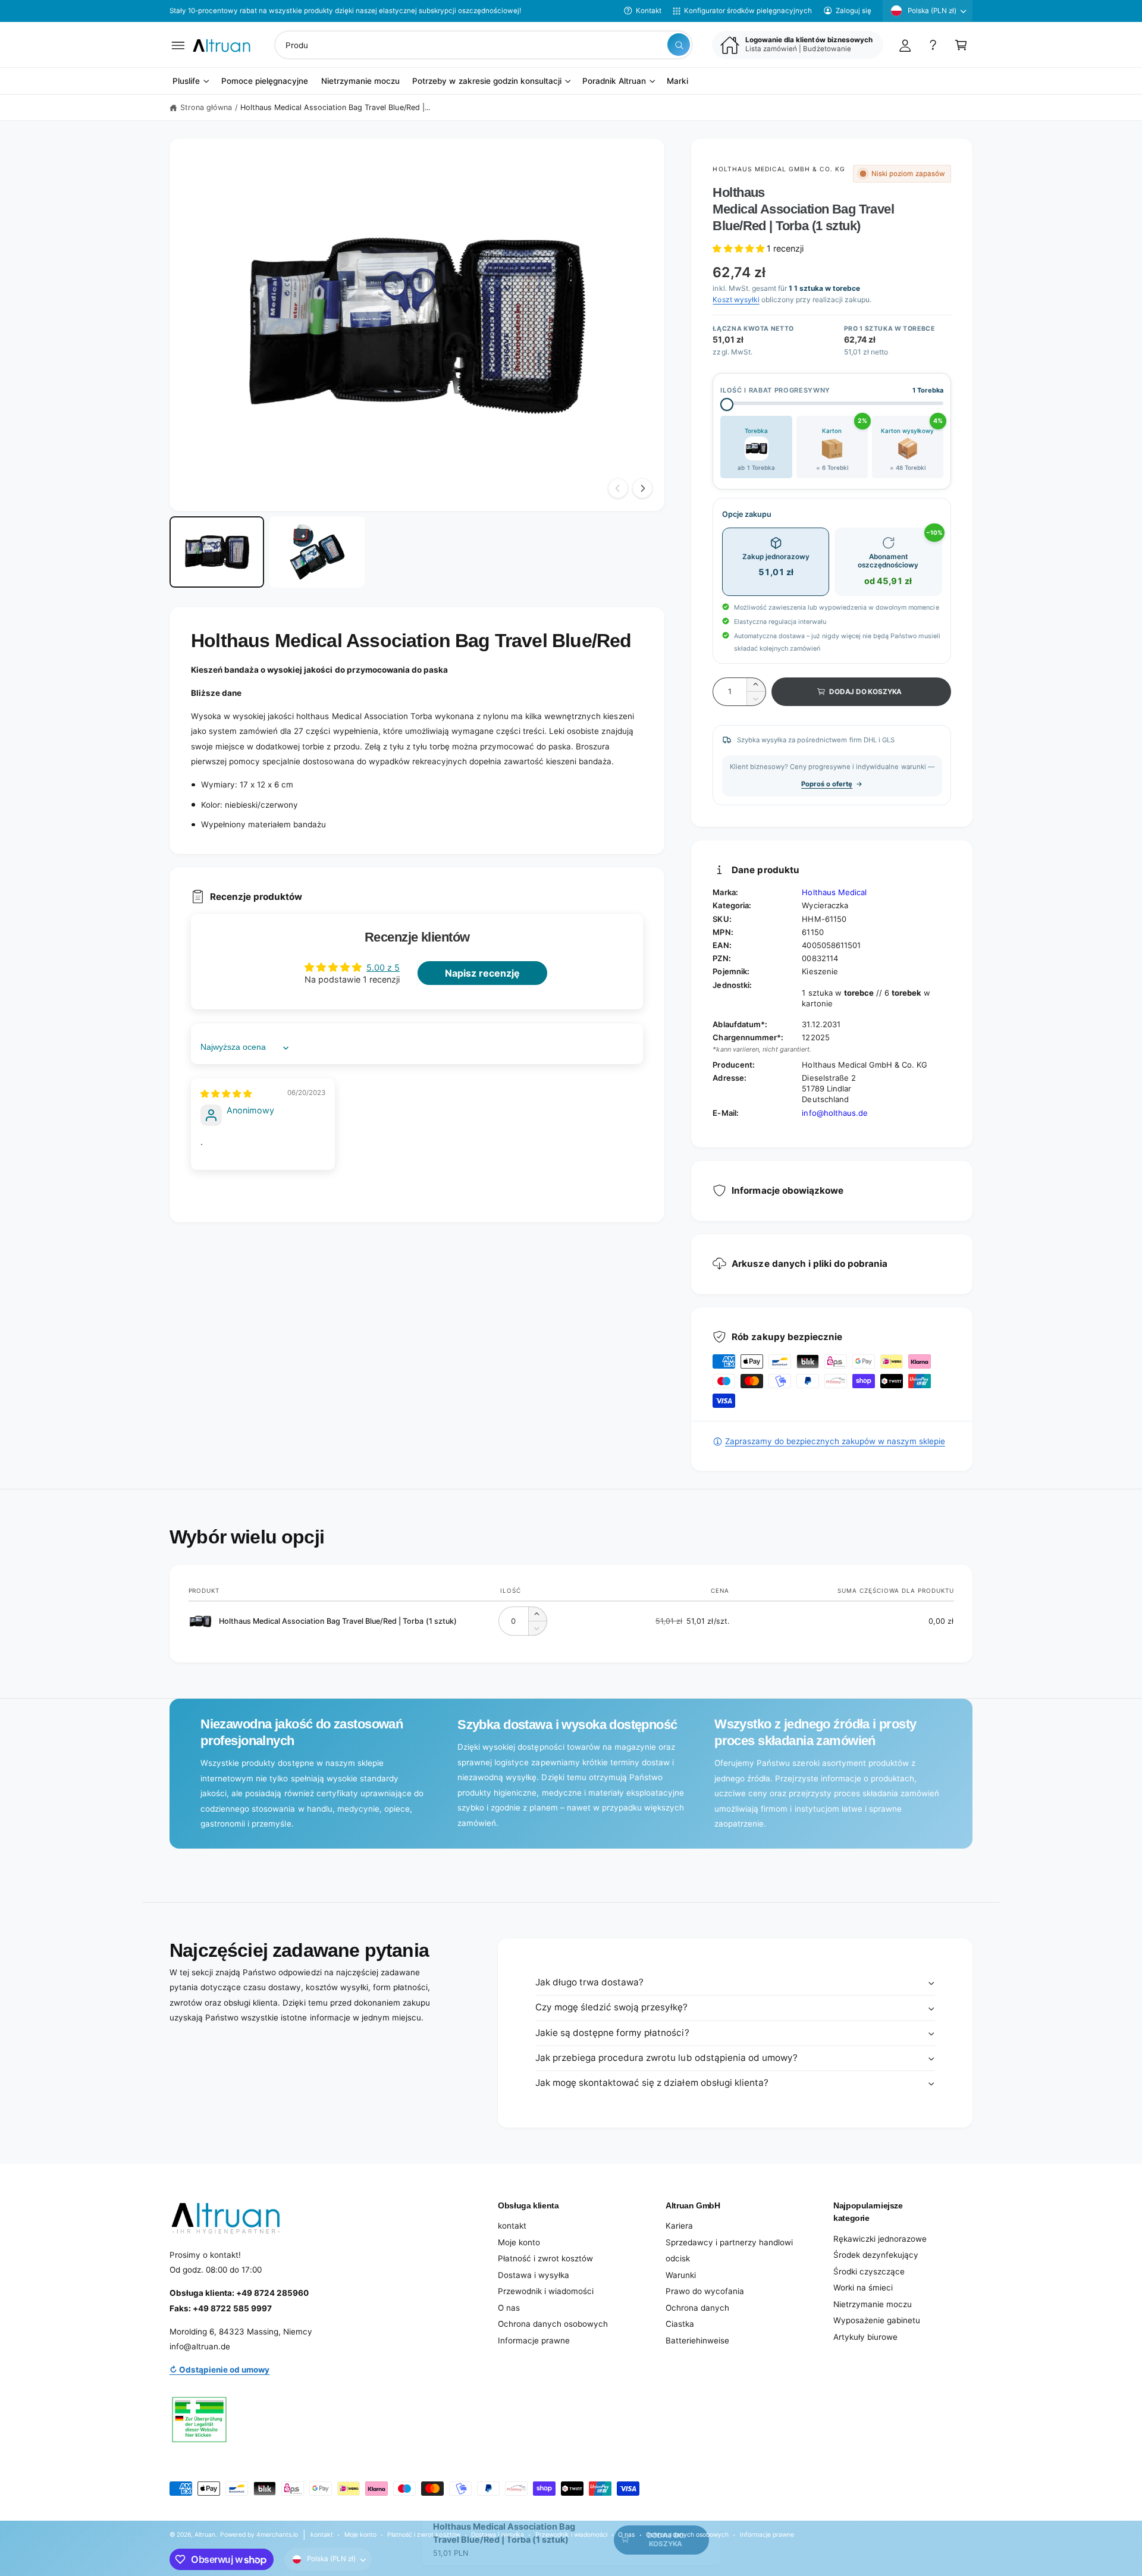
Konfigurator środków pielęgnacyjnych (748, 11)
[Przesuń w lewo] (618, 488)
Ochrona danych (697, 2308)
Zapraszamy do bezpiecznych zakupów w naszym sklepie (835, 1441)
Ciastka (680, 2324)
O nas (509, 2308)
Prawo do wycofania (705, 2291)
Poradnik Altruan (614, 81)
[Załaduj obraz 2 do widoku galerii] (317, 552)
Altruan (205, 2534)
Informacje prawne (534, 2340)
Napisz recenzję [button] (482, 973)
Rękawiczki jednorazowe (880, 2239)
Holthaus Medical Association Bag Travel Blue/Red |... (335, 107)
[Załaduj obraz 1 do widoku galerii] (217, 552)
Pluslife (186, 81)
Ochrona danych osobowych (553, 2324)
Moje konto (519, 2242)
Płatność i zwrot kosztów (545, 2258)
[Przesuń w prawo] (642, 488)
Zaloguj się (854, 11)
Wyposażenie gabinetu (877, 2320)
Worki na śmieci (863, 2288)
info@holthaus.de (834, 1113)
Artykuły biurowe (865, 2337)
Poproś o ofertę (827, 784)
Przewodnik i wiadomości (546, 2291)
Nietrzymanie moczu (873, 2304)
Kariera (679, 2226)
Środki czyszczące (869, 2271)
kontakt (512, 2226)
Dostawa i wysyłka (534, 2275)
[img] (226, 1094)
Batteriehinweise (697, 2340)
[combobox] (484, 45)
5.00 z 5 (383, 967)
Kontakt (649, 11)
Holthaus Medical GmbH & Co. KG (779, 169)
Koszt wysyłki (736, 299)
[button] (178, 45)
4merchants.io (277, 2534)
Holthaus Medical (834, 892)
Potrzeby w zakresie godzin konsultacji (487, 81)
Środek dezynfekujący (876, 2255)
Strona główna (206, 107)
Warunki (681, 2275)
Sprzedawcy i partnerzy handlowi (729, 2242)
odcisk (678, 2258)
